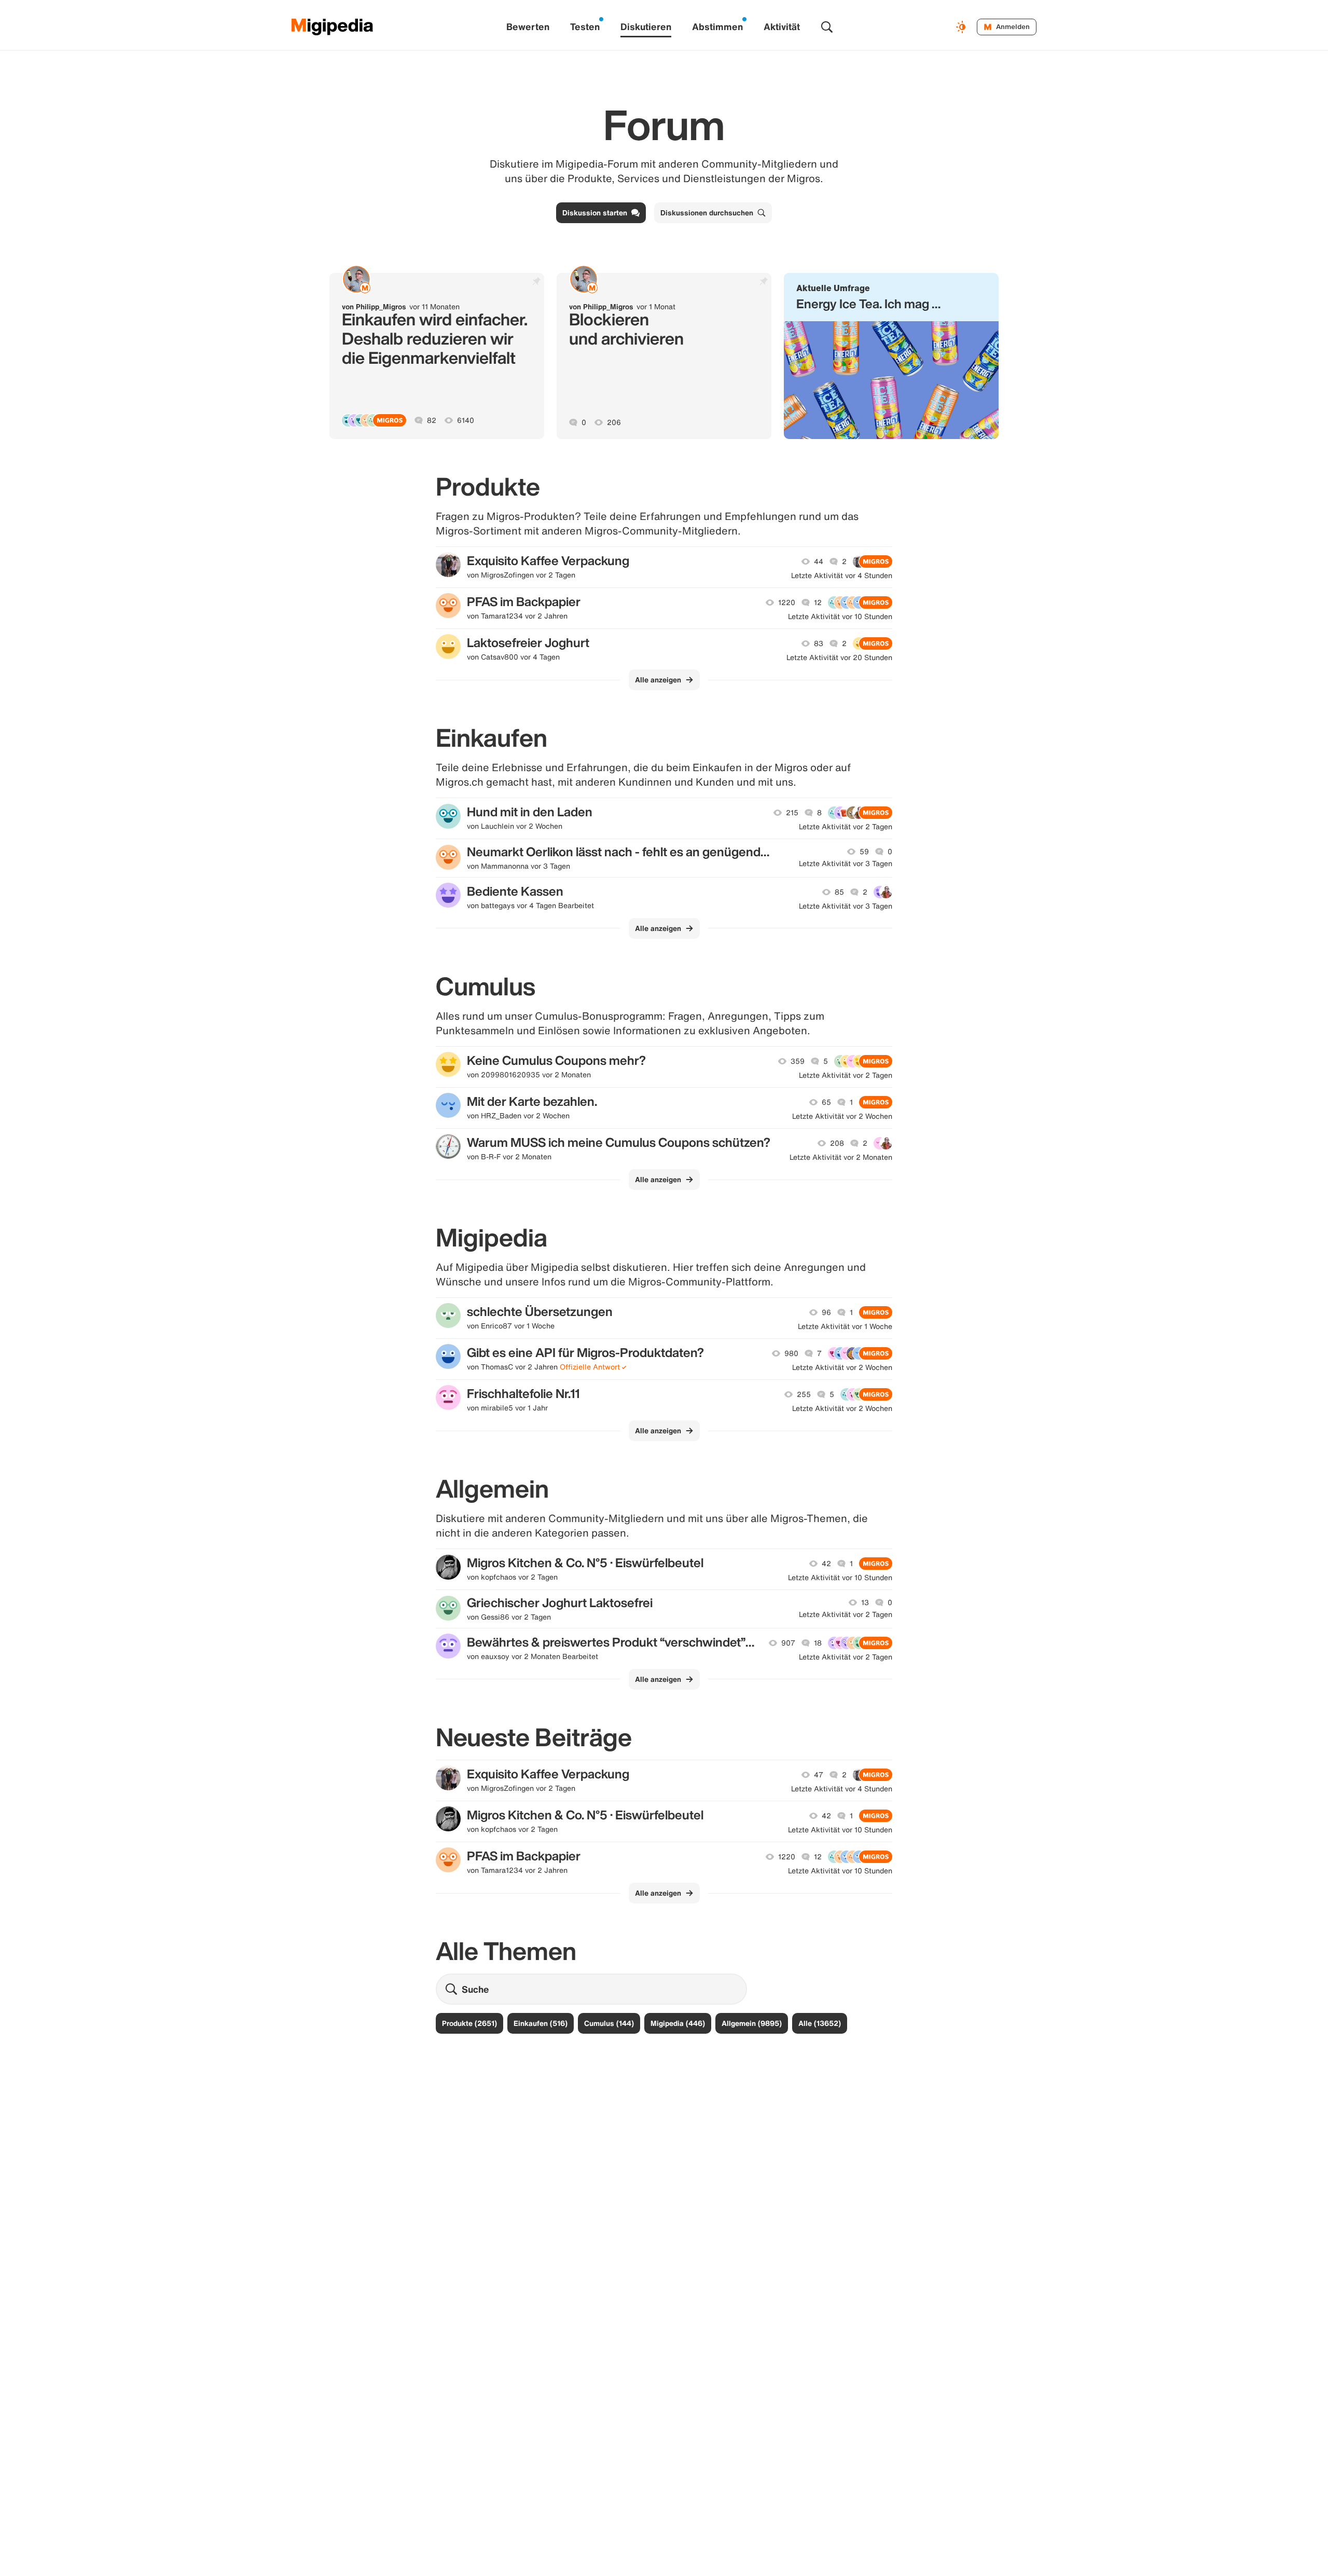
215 (792, 813)
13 (865, 1602)
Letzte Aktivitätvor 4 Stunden (842, 576)
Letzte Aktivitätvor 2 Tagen (846, 827)
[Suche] (827, 27)
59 (864, 852)
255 (804, 1394)
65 (826, 1102)
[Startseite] (333, 27)
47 (819, 1775)
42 (826, 1564)
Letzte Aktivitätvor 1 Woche (845, 1326)
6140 (466, 420)
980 (791, 1353)
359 (798, 1061)
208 (837, 1143)
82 (432, 420)
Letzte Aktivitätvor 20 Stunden (839, 657)
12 (818, 602)
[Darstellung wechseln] (962, 27)
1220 (787, 602)
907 (788, 1643)
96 (826, 1312)
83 (819, 643)
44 (819, 561)
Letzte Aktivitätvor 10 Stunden (840, 616)
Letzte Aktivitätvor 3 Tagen (846, 864)
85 (839, 892)
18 (818, 1643)
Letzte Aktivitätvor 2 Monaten (841, 1157)
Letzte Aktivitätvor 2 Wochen (842, 1116)
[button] (891, 356)
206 (614, 422)
